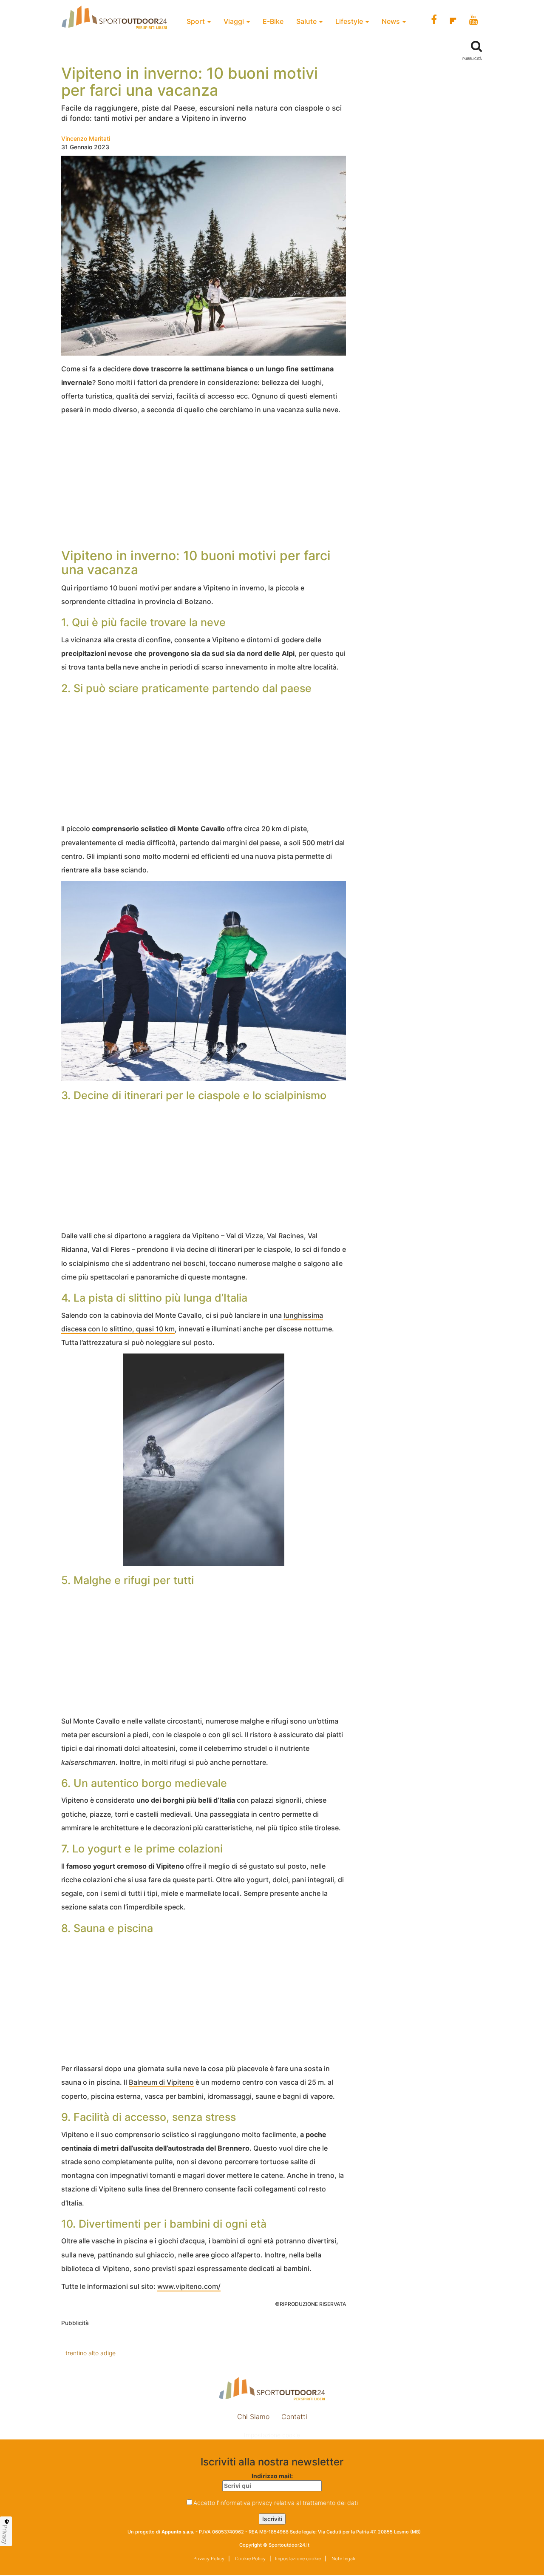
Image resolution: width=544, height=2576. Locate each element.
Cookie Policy (250, 2559)
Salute (307, 21)
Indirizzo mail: (272, 2476)
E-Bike (273, 21)
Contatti (294, 2416)
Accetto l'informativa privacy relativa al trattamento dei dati (276, 2503)
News (392, 21)
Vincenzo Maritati (86, 138)
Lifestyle (350, 21)
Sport (197, 21)
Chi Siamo (253, 2416)
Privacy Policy (209, 2559)
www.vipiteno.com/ (189, 2286)
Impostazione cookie (272, 2435)
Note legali (343, 2559)
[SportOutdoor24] (272, 2389)
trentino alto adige (91, 2353)
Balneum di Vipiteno (161, 2082)
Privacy (5, 2534)
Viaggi (235, 21)
